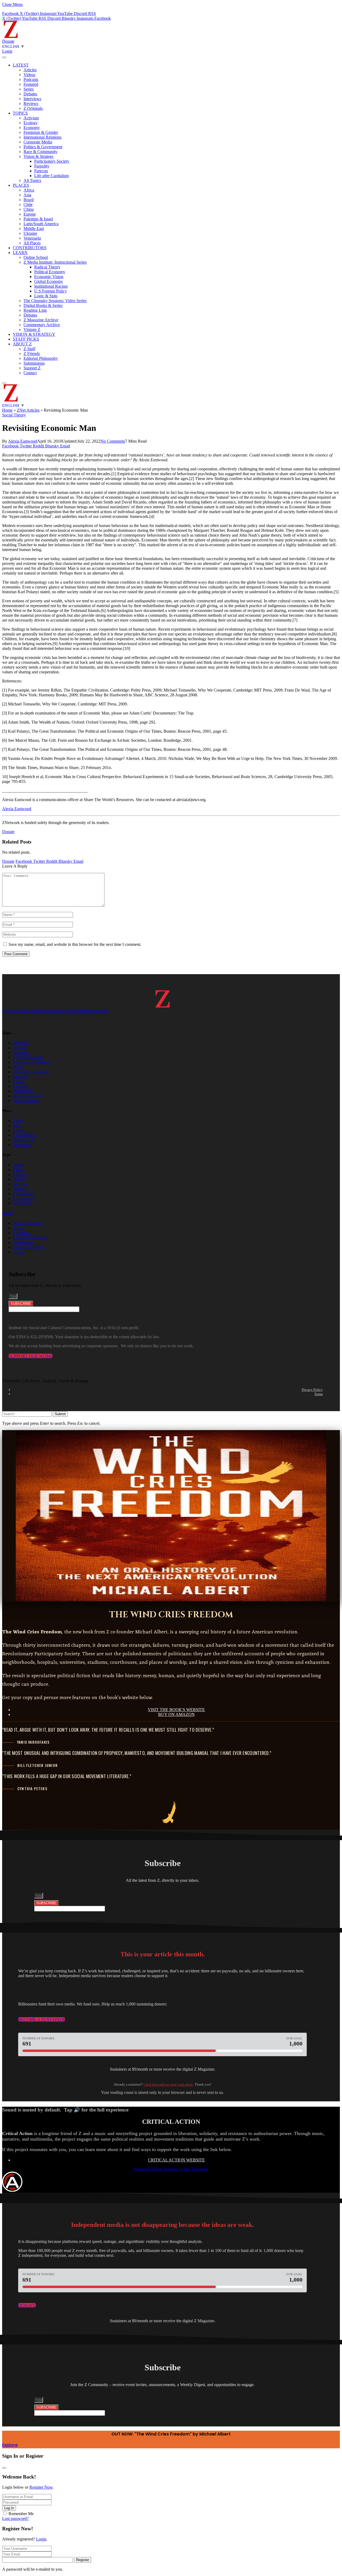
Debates (30, 94)
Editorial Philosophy (41, 358)
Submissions (34, 363)
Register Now (41, 2487)
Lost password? (15, 2518)
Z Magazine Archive (41, 320)
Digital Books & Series (43, 305)
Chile (28, 204)
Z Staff (29, 349)
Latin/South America (41, 224)
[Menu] (4, 57)
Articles (30, 70)
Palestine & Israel (38, 219)
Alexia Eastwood (23, 441)
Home (7, 410)
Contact (30, 373)
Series (29, 89)
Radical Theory (47, 267)
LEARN (20, 253)
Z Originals (33, 108)
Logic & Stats (46, 296)
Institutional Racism (51, 286)
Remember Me (21, 2514)
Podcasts (31, 79)
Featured (31, 84)
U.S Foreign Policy (50, 291)
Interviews (32, 99)
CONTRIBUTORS (30, 248)
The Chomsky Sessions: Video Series (55, 301)
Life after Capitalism (51, 176)
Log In (9, 2508)
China (29, 209)
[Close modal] (4, 2468)
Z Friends (32, 354)
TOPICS (20, 113)
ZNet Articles (28, 410)
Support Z (32, 368)
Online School (36, 257)
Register (83, 2560)
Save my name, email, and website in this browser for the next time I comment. (75, 944)
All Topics (32, 180)
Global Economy (49, 281)
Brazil (29, 200)
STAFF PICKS (26, 339)
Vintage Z (32, 329)
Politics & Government (43, 147)
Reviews (31, 104)
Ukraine (30, 233)
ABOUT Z (22, 344)
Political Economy (50, 272)
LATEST (21, 65)
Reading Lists (35, 310)
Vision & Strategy (39, 156)
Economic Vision (49, 277)
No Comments (113, 441)
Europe (30, 214)
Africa (29, 190)
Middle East (34, 229)
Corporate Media (38, 142)
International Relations (42, 137)
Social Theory (14, 415)
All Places (32, 243)
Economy (32, 128)
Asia (27, 195)
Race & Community (40, 152)
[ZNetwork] (11, 36)
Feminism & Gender (41, 132)
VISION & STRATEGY (34, 334)
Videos (29, 75)
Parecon (41, 171)
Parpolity (42, 166)
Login (41, 2539)
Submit (60, 1414)
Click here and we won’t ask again (168, 2084)
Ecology (31, 123)
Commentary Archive (42, 325)
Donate (8, 41)
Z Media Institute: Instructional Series (55, 262)
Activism (31, 118)
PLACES (21, 185)
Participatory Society (52, 161)
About (7, 1213)
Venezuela (32, 238)
